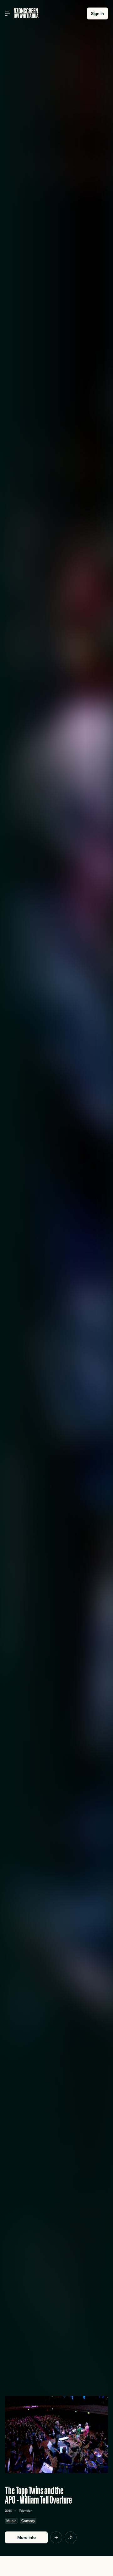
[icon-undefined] (56, 2537)
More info (27, 2537)
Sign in (97, 13)
